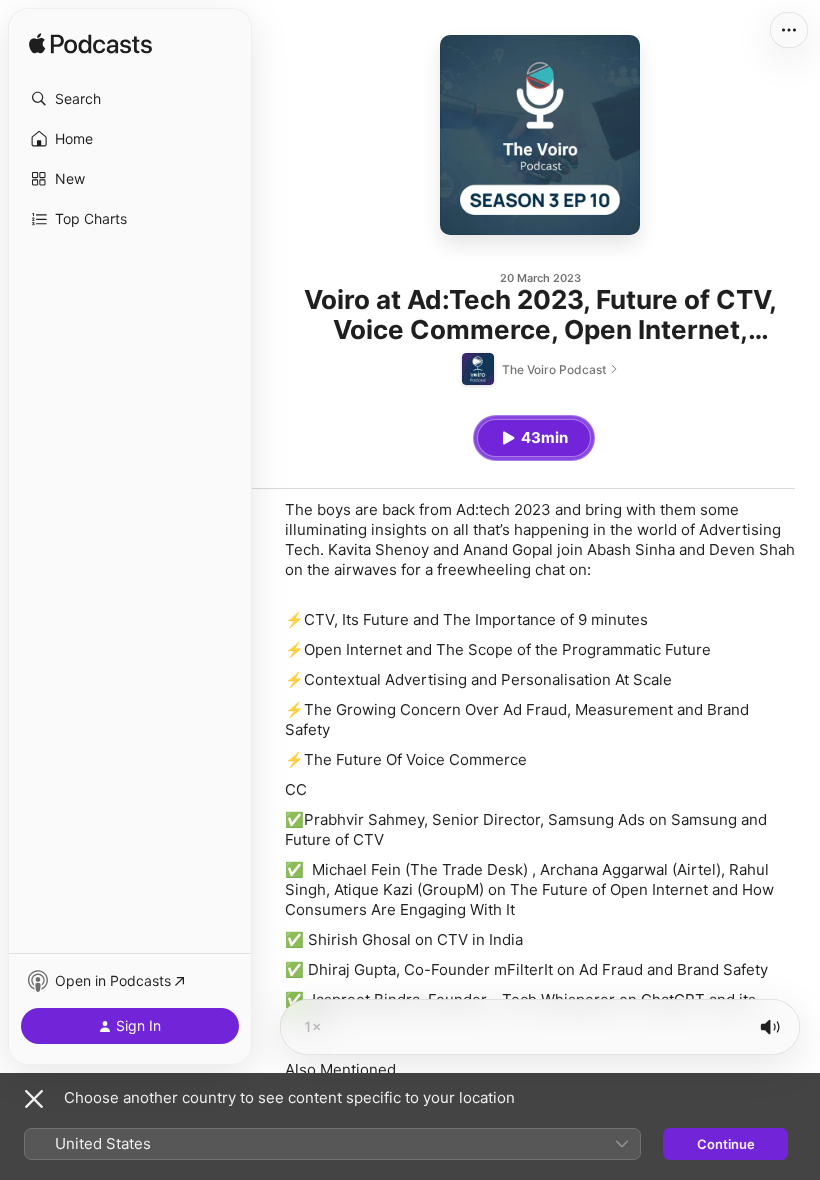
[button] (130, 99)
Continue (726, 1144)
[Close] (34, 1099)
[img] (90, 45)
